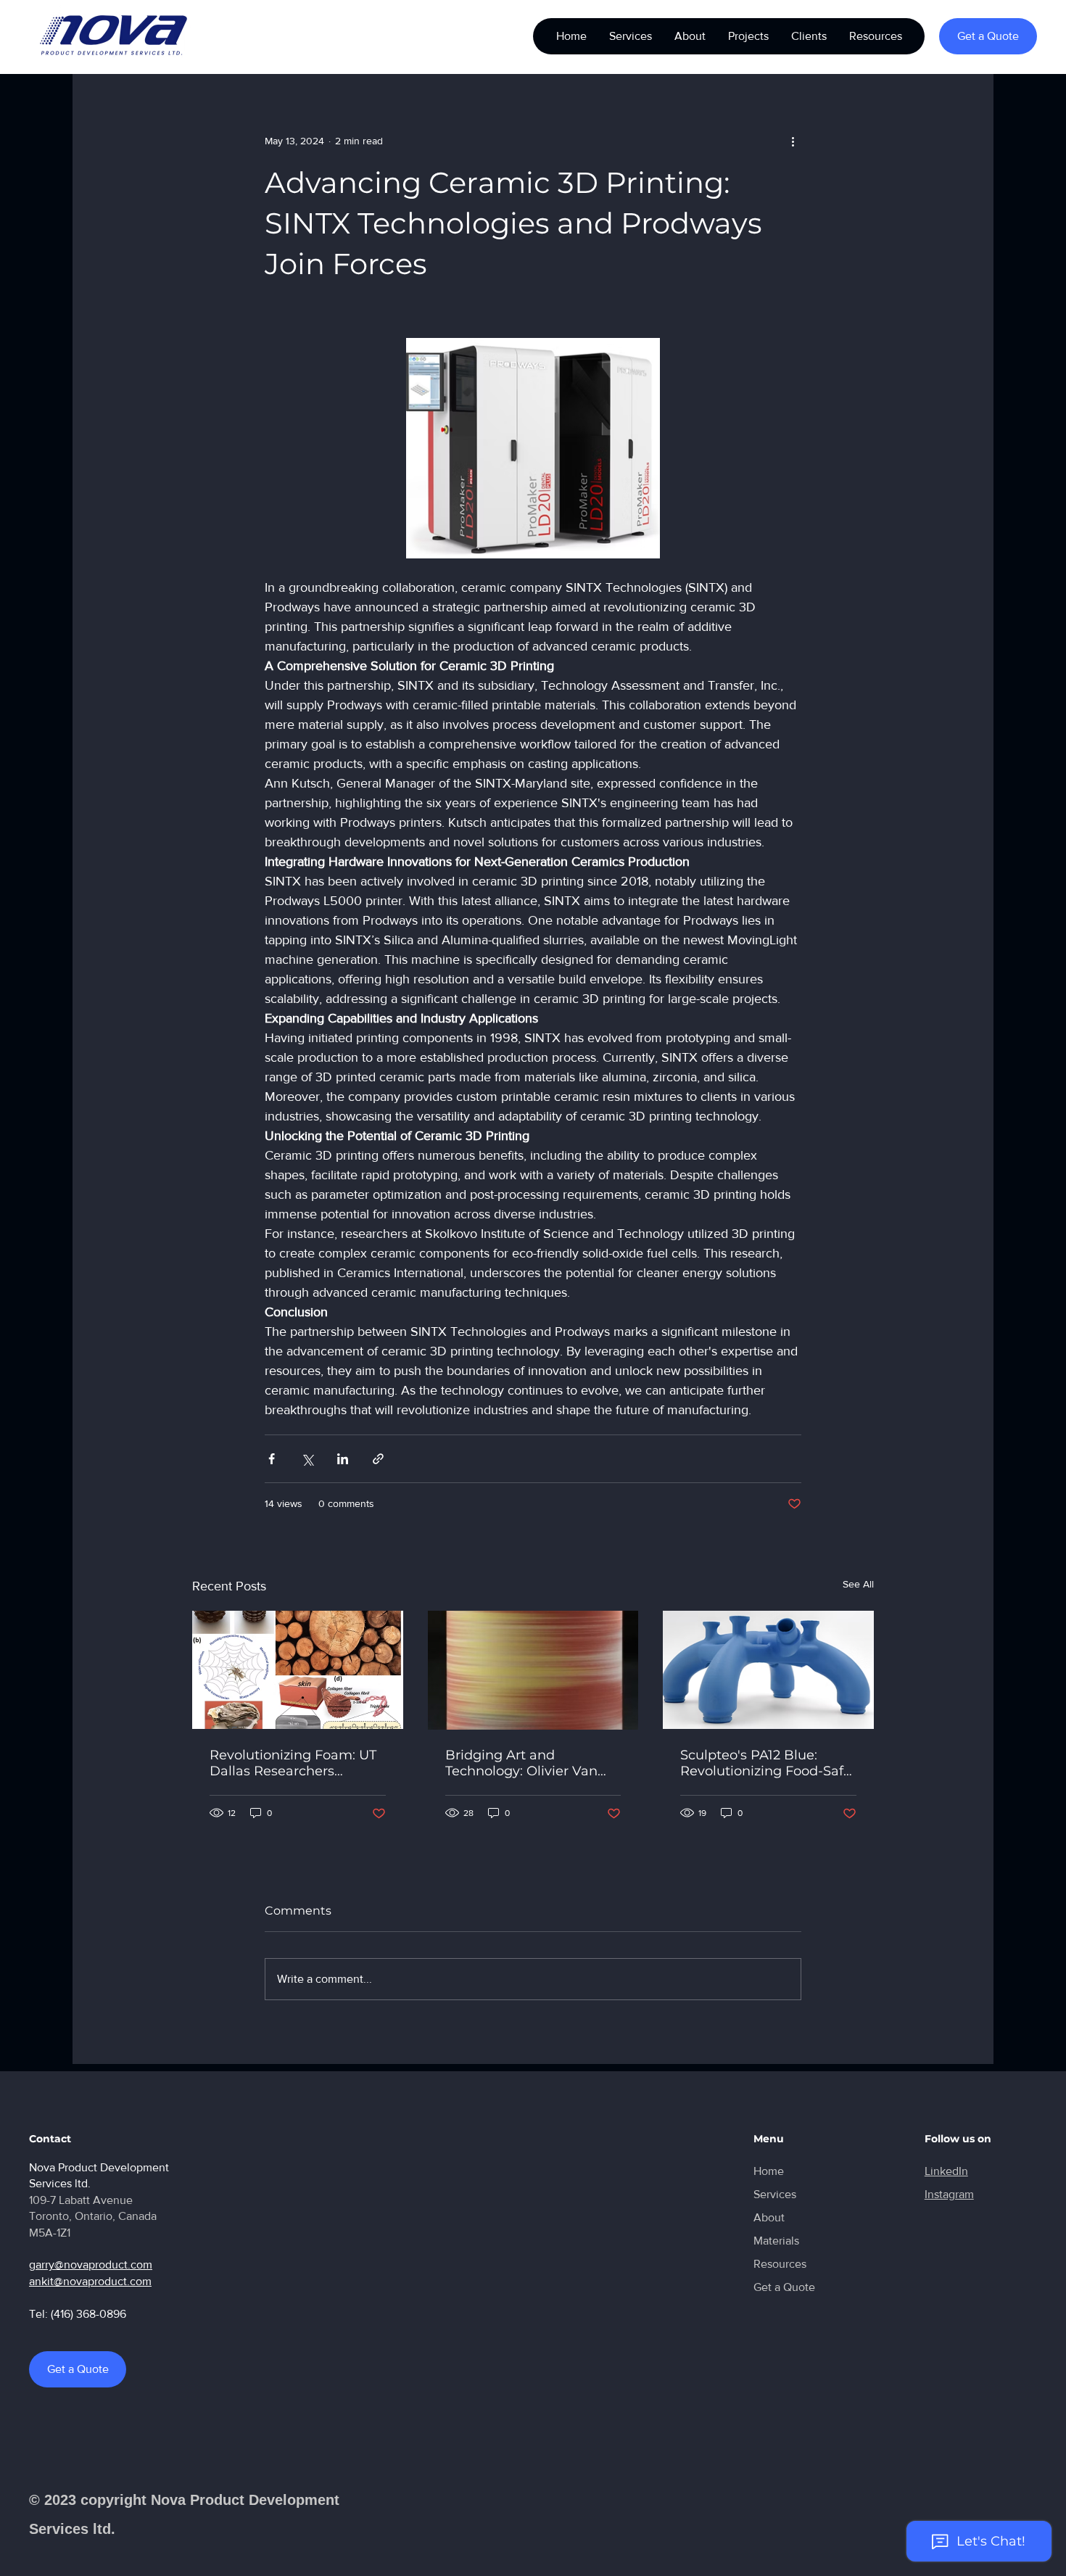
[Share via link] (378, 1459)
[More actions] (793, 141)
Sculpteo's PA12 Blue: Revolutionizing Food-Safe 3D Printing (766, 1763)
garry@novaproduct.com (91, 2265)
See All (858, 1584)
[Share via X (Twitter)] (307, 1459)
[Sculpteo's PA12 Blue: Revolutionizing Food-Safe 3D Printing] (768, 1670)
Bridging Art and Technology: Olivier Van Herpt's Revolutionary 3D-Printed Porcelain (529, 1763)
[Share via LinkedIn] (343, 1459)
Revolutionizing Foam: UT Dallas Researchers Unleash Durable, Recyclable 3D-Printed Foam (293, 1763)
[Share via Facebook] (272, 1459)
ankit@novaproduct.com (90, 2281)
